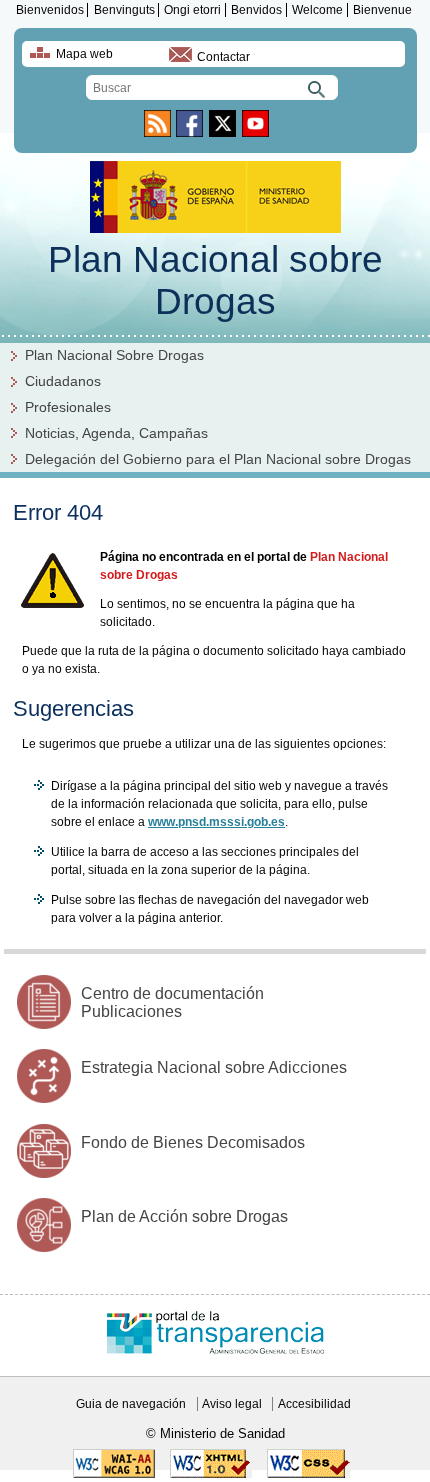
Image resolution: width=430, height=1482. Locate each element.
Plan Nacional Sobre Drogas (114, 355)
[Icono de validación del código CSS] (308, 1474)
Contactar (223, 57)
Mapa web (84, 54)
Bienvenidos (50, 10)
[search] (212, 87)
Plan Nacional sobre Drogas (215, 280)
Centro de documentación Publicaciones (172, 1002)
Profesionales (68, 407)
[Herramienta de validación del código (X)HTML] (211, 1474)
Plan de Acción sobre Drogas (184, 1216)
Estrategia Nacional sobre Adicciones (214, 1067)
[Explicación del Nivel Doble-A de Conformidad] (114, 1474)
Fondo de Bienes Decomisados (193, 1142)
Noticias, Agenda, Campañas (116, 433)
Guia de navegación (131, 1404)
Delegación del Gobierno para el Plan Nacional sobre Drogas (218, 459)
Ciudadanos (63, 381)
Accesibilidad (314, 1404)
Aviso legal (232, 1404)
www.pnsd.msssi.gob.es (216, 822)
